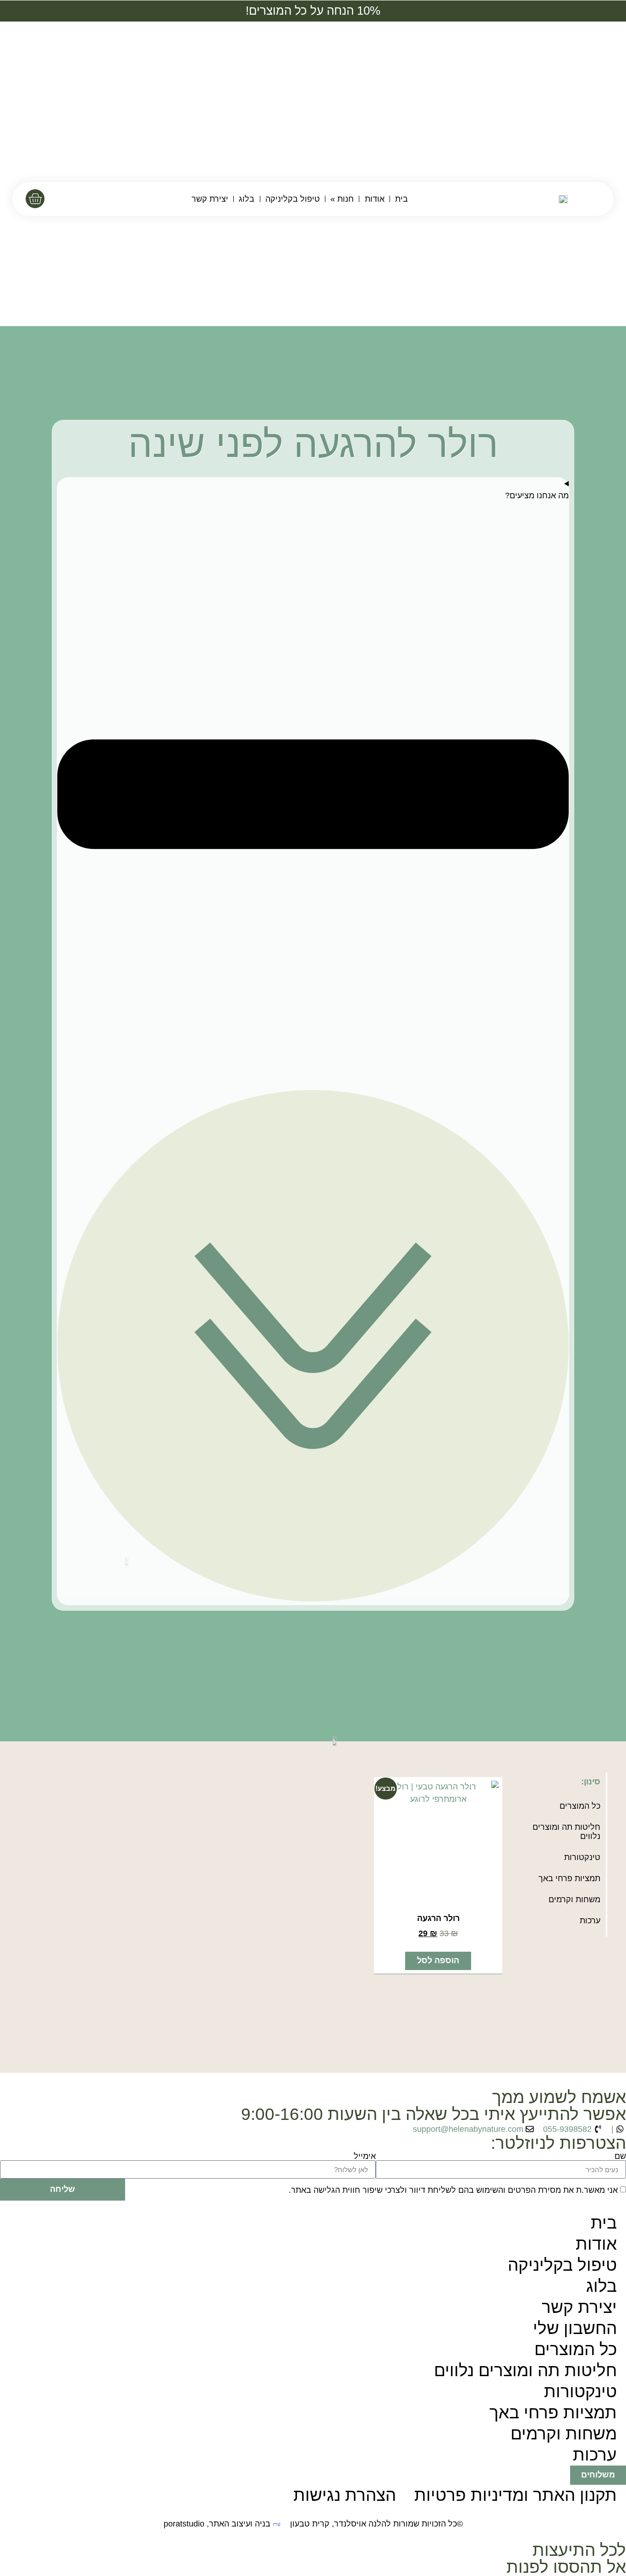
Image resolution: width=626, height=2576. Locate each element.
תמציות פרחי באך (569, 1878)
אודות (375, 199)
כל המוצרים (580, 1806)
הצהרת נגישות (345, 2495)
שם (620, 2157)
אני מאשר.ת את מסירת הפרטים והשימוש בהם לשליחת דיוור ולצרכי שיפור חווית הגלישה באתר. (453, 2190)
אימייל (365, 2157)
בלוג (247, 199)
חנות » (342, 199)
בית (401, 199)
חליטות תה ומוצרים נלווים (566, 1832)
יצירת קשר (210, 199)
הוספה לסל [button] (438, 1960)
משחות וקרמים (574, 1899)
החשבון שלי (575, 2328)
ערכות (590, 1921)
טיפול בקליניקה (293, 199)
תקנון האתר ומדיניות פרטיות (516, 2495)
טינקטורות (582, 1857)
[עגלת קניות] (35, 199)
